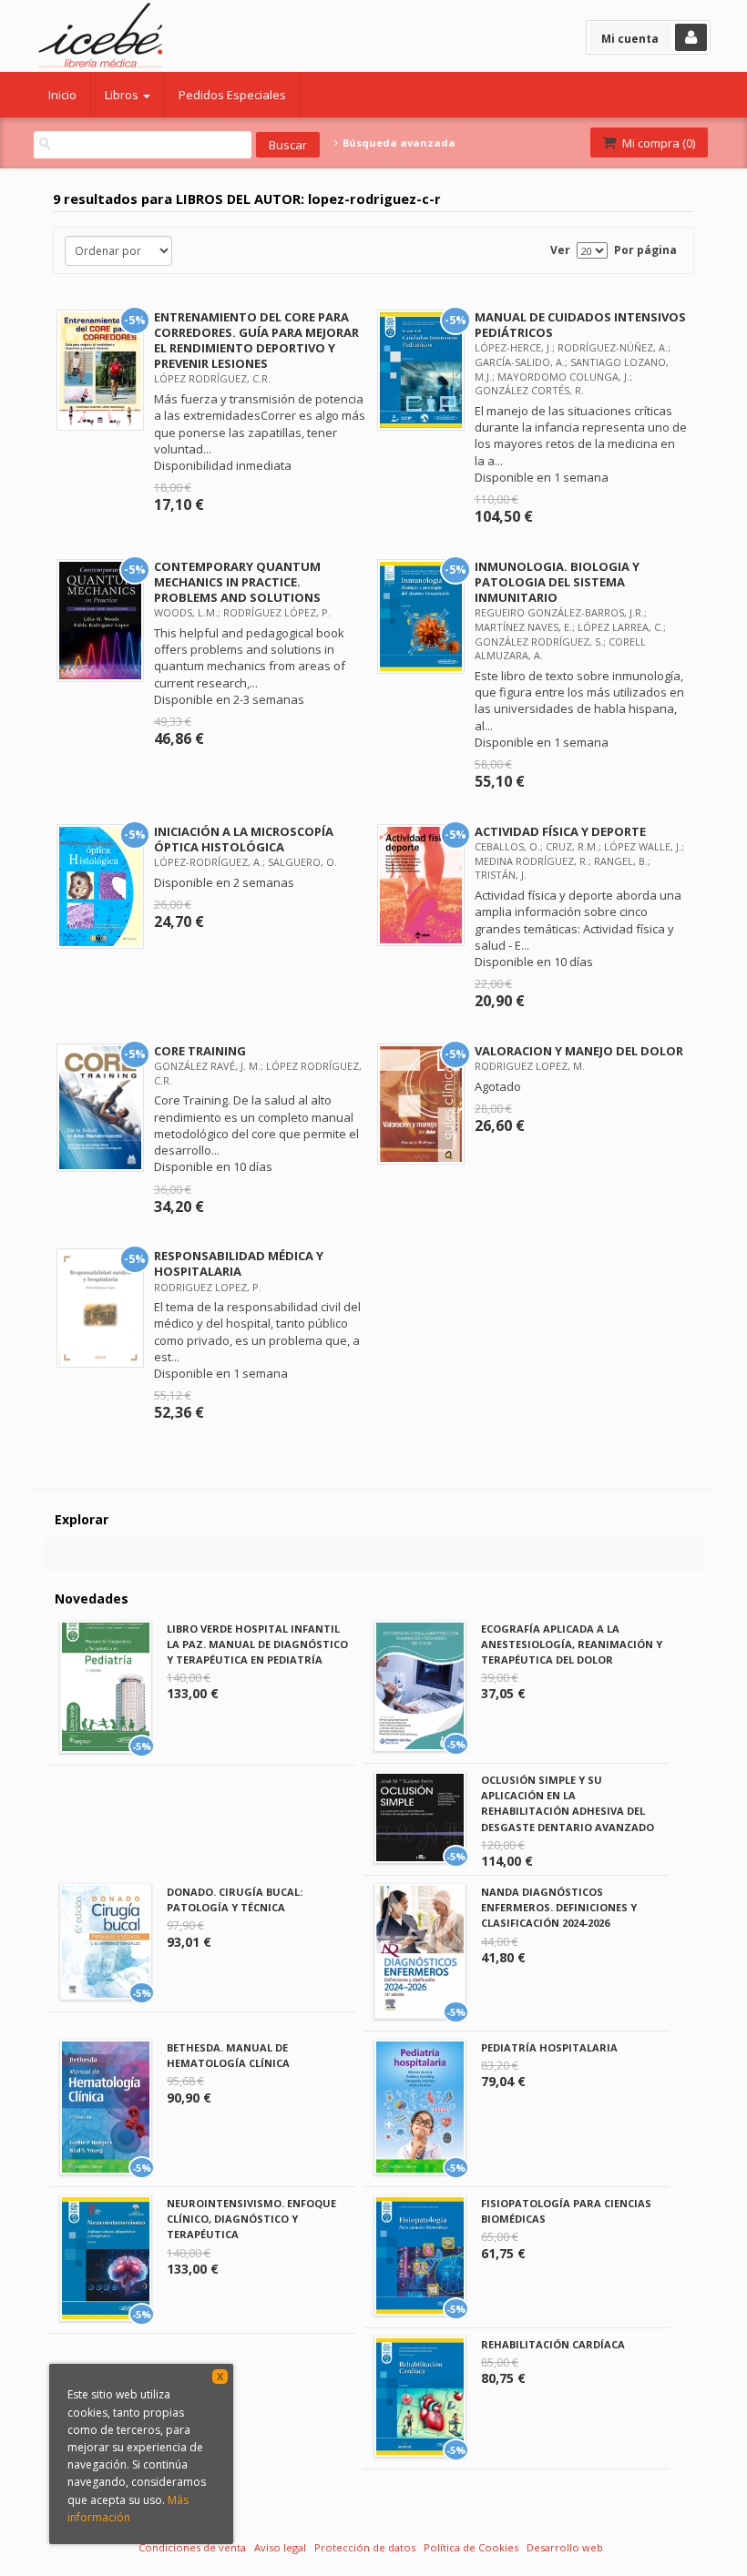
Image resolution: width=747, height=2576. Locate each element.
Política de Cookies (471, 2547)
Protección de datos (365, 2547)
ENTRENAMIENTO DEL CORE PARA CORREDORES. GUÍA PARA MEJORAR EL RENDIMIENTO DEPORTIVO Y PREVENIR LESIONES (256, 340)
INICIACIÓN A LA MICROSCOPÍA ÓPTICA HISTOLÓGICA (244, 839)
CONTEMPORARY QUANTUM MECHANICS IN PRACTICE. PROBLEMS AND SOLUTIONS (237, 582)
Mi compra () (657, 143)
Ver (560, 250)
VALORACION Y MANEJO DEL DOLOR (579, 1051)
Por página (645, 250)
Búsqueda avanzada (397, 143)
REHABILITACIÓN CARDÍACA (553, 2344)
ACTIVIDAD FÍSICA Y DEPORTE (560, 831)
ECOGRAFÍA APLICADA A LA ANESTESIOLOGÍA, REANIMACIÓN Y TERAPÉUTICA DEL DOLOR (572, 1644)
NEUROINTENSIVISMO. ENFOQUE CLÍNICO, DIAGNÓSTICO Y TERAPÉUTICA (251, 2219)
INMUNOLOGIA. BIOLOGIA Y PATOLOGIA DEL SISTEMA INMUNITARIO (557, 582)
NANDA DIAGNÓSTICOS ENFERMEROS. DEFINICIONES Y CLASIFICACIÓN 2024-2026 (559, 1907)
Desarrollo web (565, 2547)
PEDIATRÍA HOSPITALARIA (549, 2047)
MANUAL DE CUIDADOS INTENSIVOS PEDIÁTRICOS (580, 325)
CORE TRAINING (200, 1051)
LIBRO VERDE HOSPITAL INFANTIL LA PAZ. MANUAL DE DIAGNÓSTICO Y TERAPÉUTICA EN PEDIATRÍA (257, 1644)
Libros (123, 95)
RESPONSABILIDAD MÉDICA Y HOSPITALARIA (239, 1263)
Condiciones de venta (192, 2547)
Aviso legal (280, 2547)
